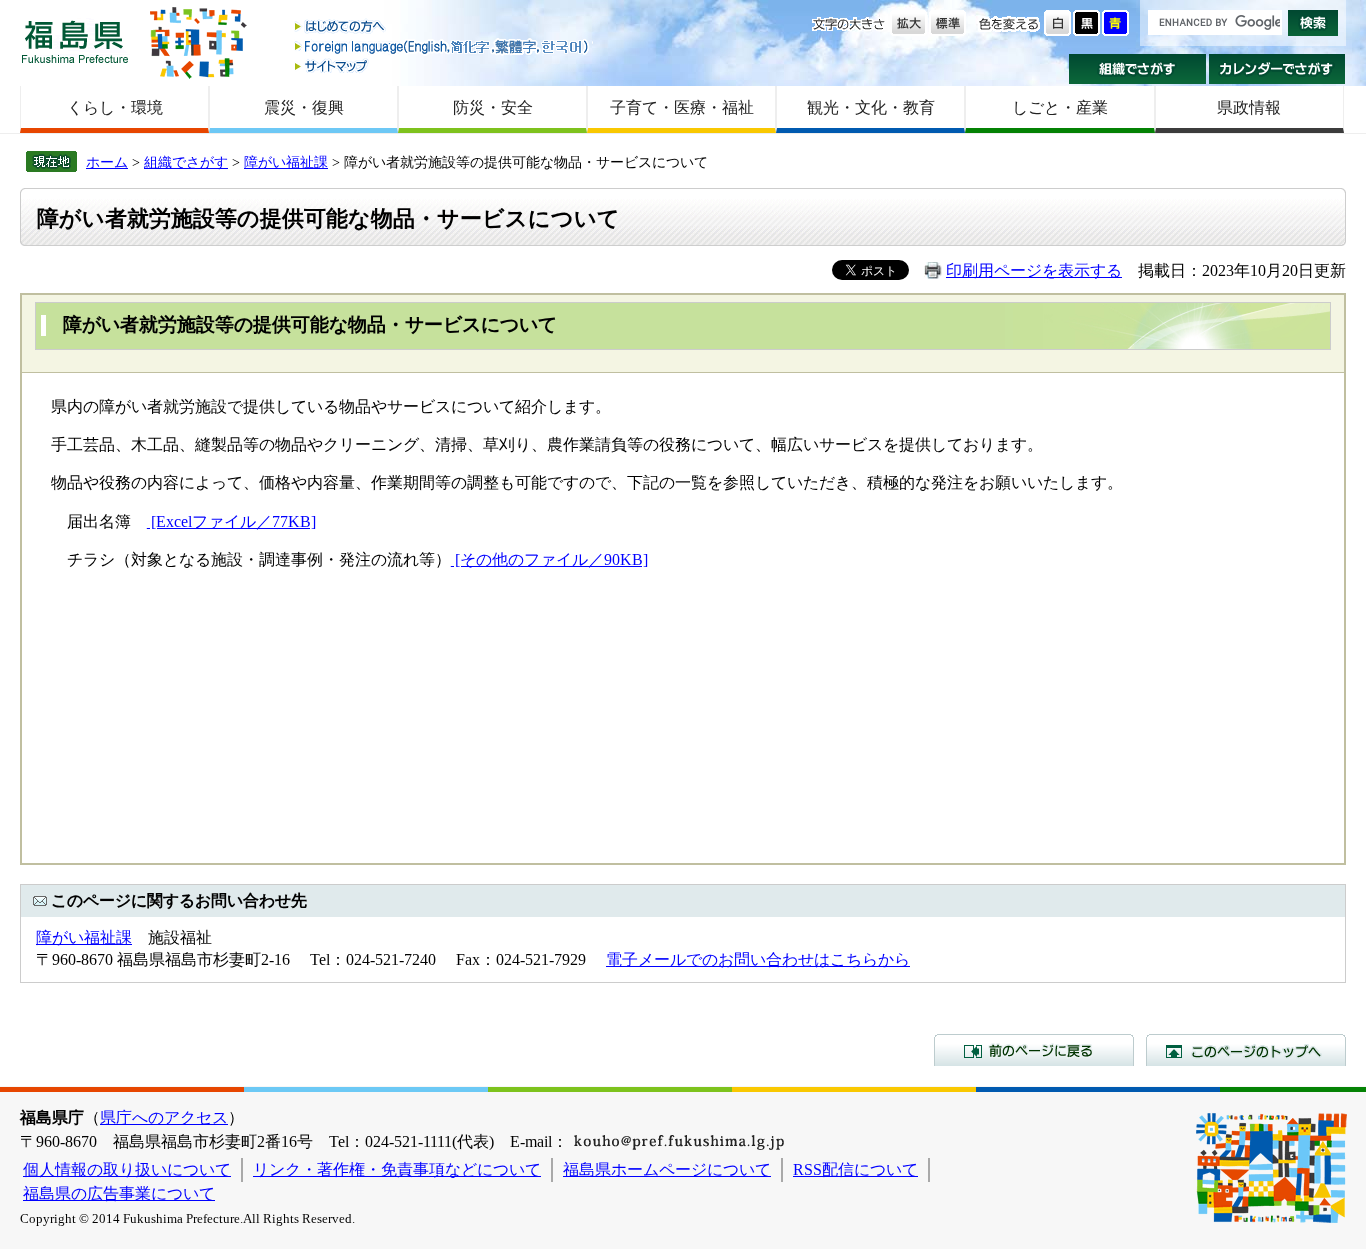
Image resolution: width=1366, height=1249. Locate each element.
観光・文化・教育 (871, 107)
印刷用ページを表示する (1034, 270)
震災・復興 (304, 107)
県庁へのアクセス (164, 1117)
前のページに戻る (1034, 1050)
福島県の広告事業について (119, 1193)
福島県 (75, 41)
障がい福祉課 (286, 162)
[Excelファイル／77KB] (231, 521)
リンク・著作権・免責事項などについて (397, 1169)
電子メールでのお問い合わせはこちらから (758, 959)
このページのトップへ (1246, 1050)
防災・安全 (493, 107)
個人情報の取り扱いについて (127, 1169)
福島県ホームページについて (667, 1169)
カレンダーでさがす (1277, 69)
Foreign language (443, 46)
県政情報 (1249, 107)
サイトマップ (443, 65)
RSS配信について (855, 1169)
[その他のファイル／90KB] (549, 559)
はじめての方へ (443, 27)
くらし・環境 (115, 107)
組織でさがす (1137, 69)
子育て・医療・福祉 (682, 107)
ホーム (107, 162)
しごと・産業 (1060, 107)
